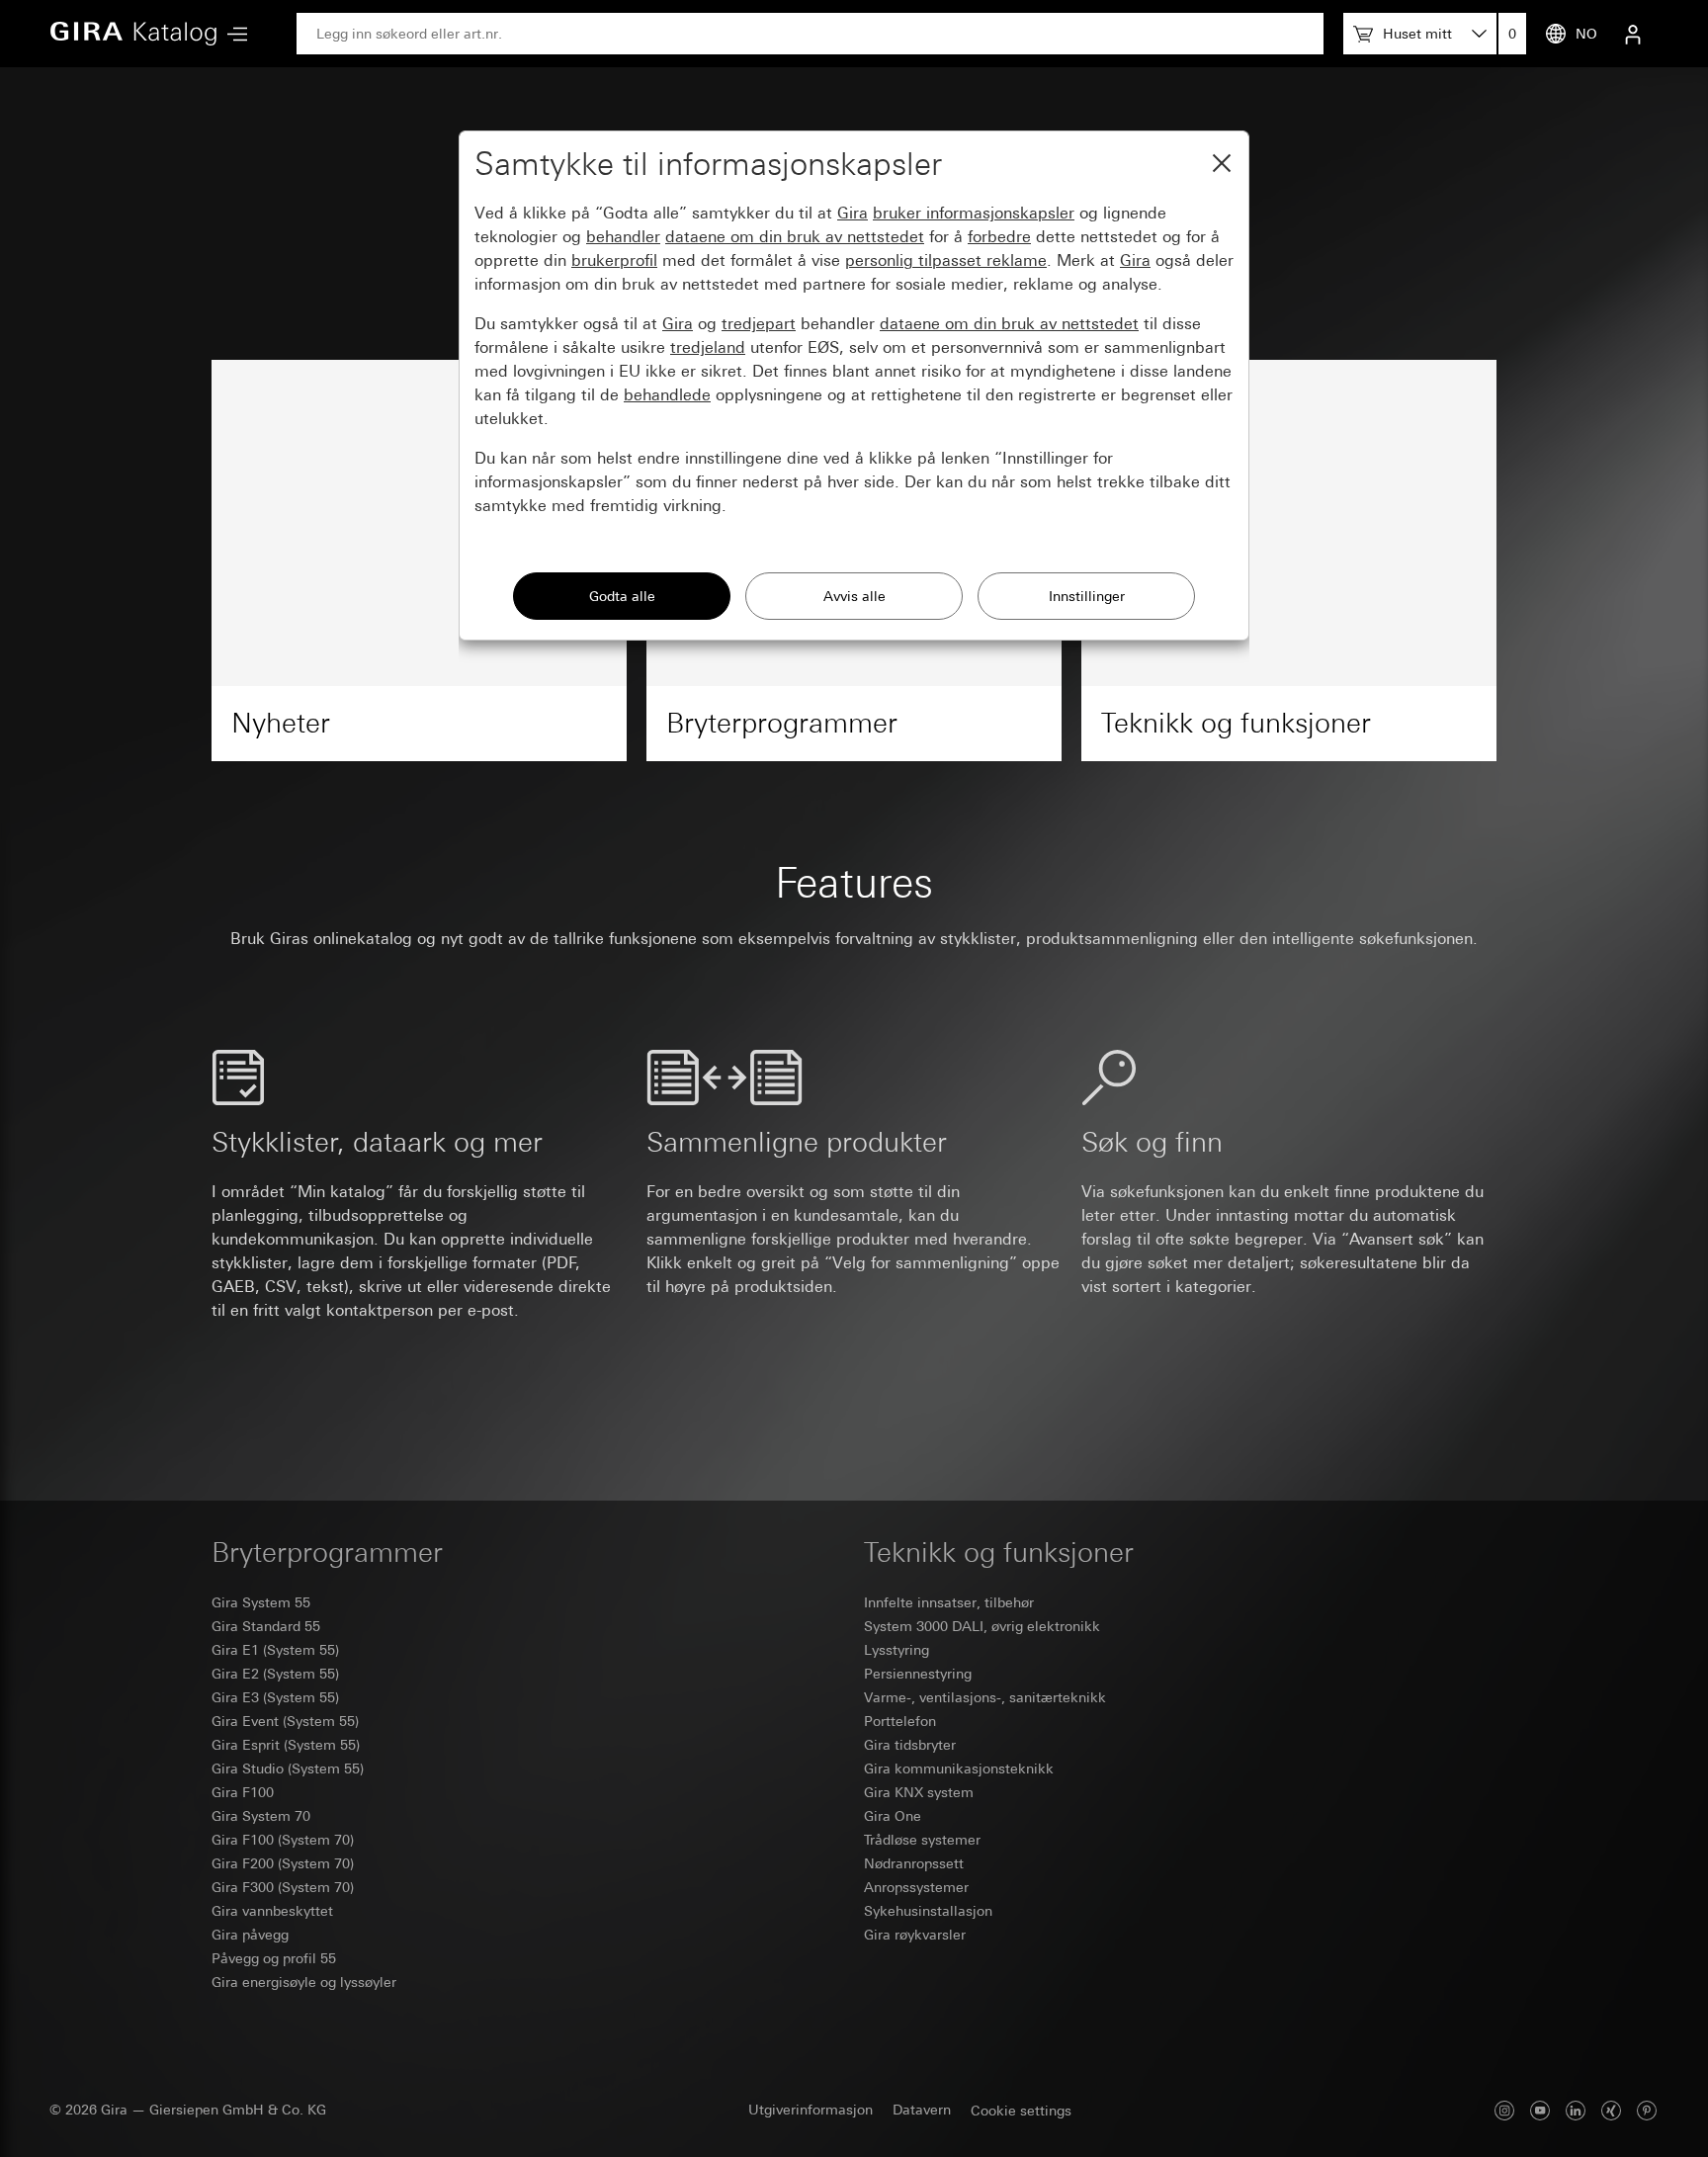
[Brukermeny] (1633, 34)
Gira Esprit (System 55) (286, 1745)
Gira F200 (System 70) (283, 1863)
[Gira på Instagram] (1504, 2110)
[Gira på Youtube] (1540, 2110)
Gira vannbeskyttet (272, 1911)
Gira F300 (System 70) (283, 1887)
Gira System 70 (261, 1816)
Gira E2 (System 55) (275, 1674)
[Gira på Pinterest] (1647, 2110)
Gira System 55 (261, 1602)
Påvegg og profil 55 (274, 1958)
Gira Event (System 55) (285, 1721)
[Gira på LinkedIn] (1576, 2110)
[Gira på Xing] (1611, 2110)
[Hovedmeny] (232, 34)
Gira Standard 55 (266, 1626)
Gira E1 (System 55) (275, 1650)
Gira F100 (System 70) (283, 1840)
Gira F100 (243, 1792)
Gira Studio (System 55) (288, 1769)
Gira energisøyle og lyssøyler (304, 1982)
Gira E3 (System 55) (275, 1697)
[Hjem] (133, 34)
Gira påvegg (250, 1935)
